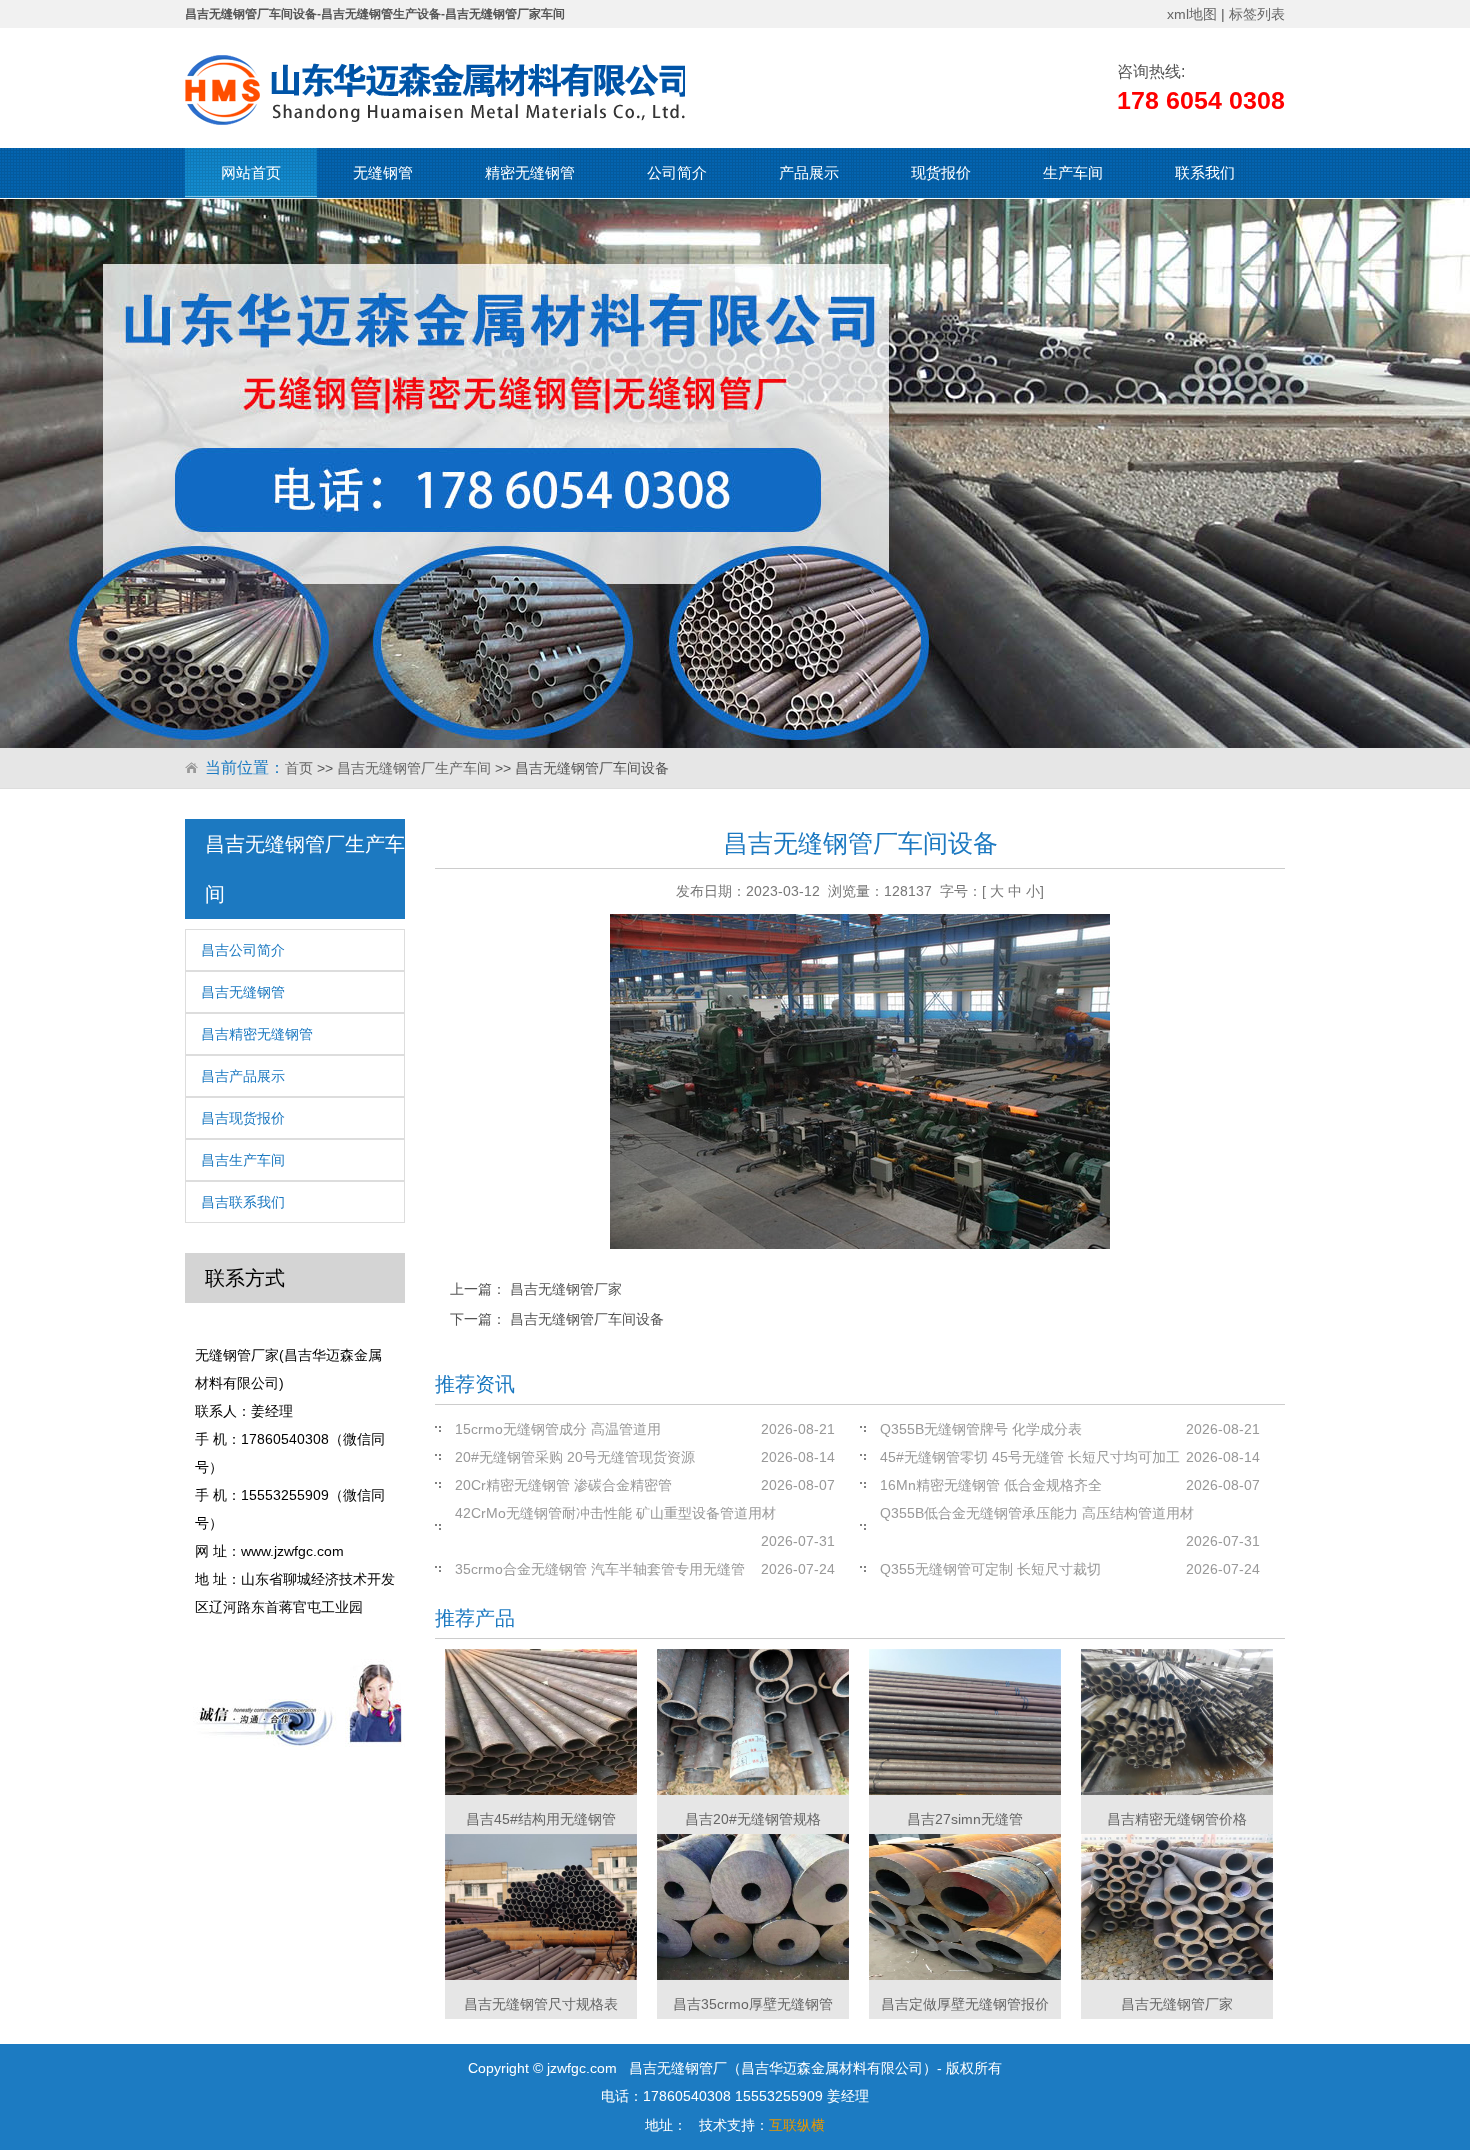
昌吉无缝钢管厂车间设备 (587, 1319)
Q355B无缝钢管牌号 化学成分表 (981, 1429)
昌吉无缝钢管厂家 (566, 1289)
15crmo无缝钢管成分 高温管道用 (558, 1429)
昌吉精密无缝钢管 (257, 1034)
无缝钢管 (383, 172)
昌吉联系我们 (243, 1202)
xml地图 (1192, 14)
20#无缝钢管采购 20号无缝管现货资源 (575, 1457)
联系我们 (1205, 172)
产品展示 (809, 172)
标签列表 (1257, 14)
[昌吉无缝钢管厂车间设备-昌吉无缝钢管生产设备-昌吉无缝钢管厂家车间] (435, 90)
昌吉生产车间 (243, 1160)
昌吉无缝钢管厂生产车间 (414, 768)
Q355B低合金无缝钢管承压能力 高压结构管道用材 (1037, 1513)
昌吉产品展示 (243, 1076)
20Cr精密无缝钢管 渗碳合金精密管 (563, 1485)
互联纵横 (797, 2125)
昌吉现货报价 (243, 1118)
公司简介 (677, 172)
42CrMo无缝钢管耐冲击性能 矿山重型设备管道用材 (615, 1513)
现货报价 (941, 172)
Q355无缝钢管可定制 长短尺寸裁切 (990, 1569)
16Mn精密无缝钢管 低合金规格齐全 (991, 1485)
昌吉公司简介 (243, 950)
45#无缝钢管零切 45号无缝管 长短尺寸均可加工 (1030, 1457)
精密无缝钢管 (530, 172)
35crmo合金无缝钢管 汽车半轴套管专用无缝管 (600, 1569)
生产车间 (1073, 172)
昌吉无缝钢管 (243, 992)
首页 (299, 768)
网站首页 (251, 172)
